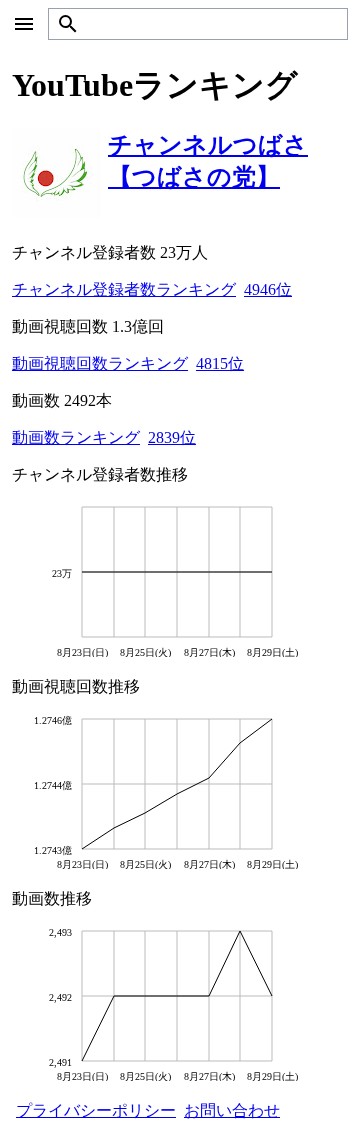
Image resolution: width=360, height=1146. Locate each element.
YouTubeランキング (155, 85)
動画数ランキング (76, 437)
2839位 (172, 437)
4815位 (220, 363)
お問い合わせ (232, 1110)
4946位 (268, 289)
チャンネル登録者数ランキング (124, 289)
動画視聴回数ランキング (100, 363)
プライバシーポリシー (96, 1110)
